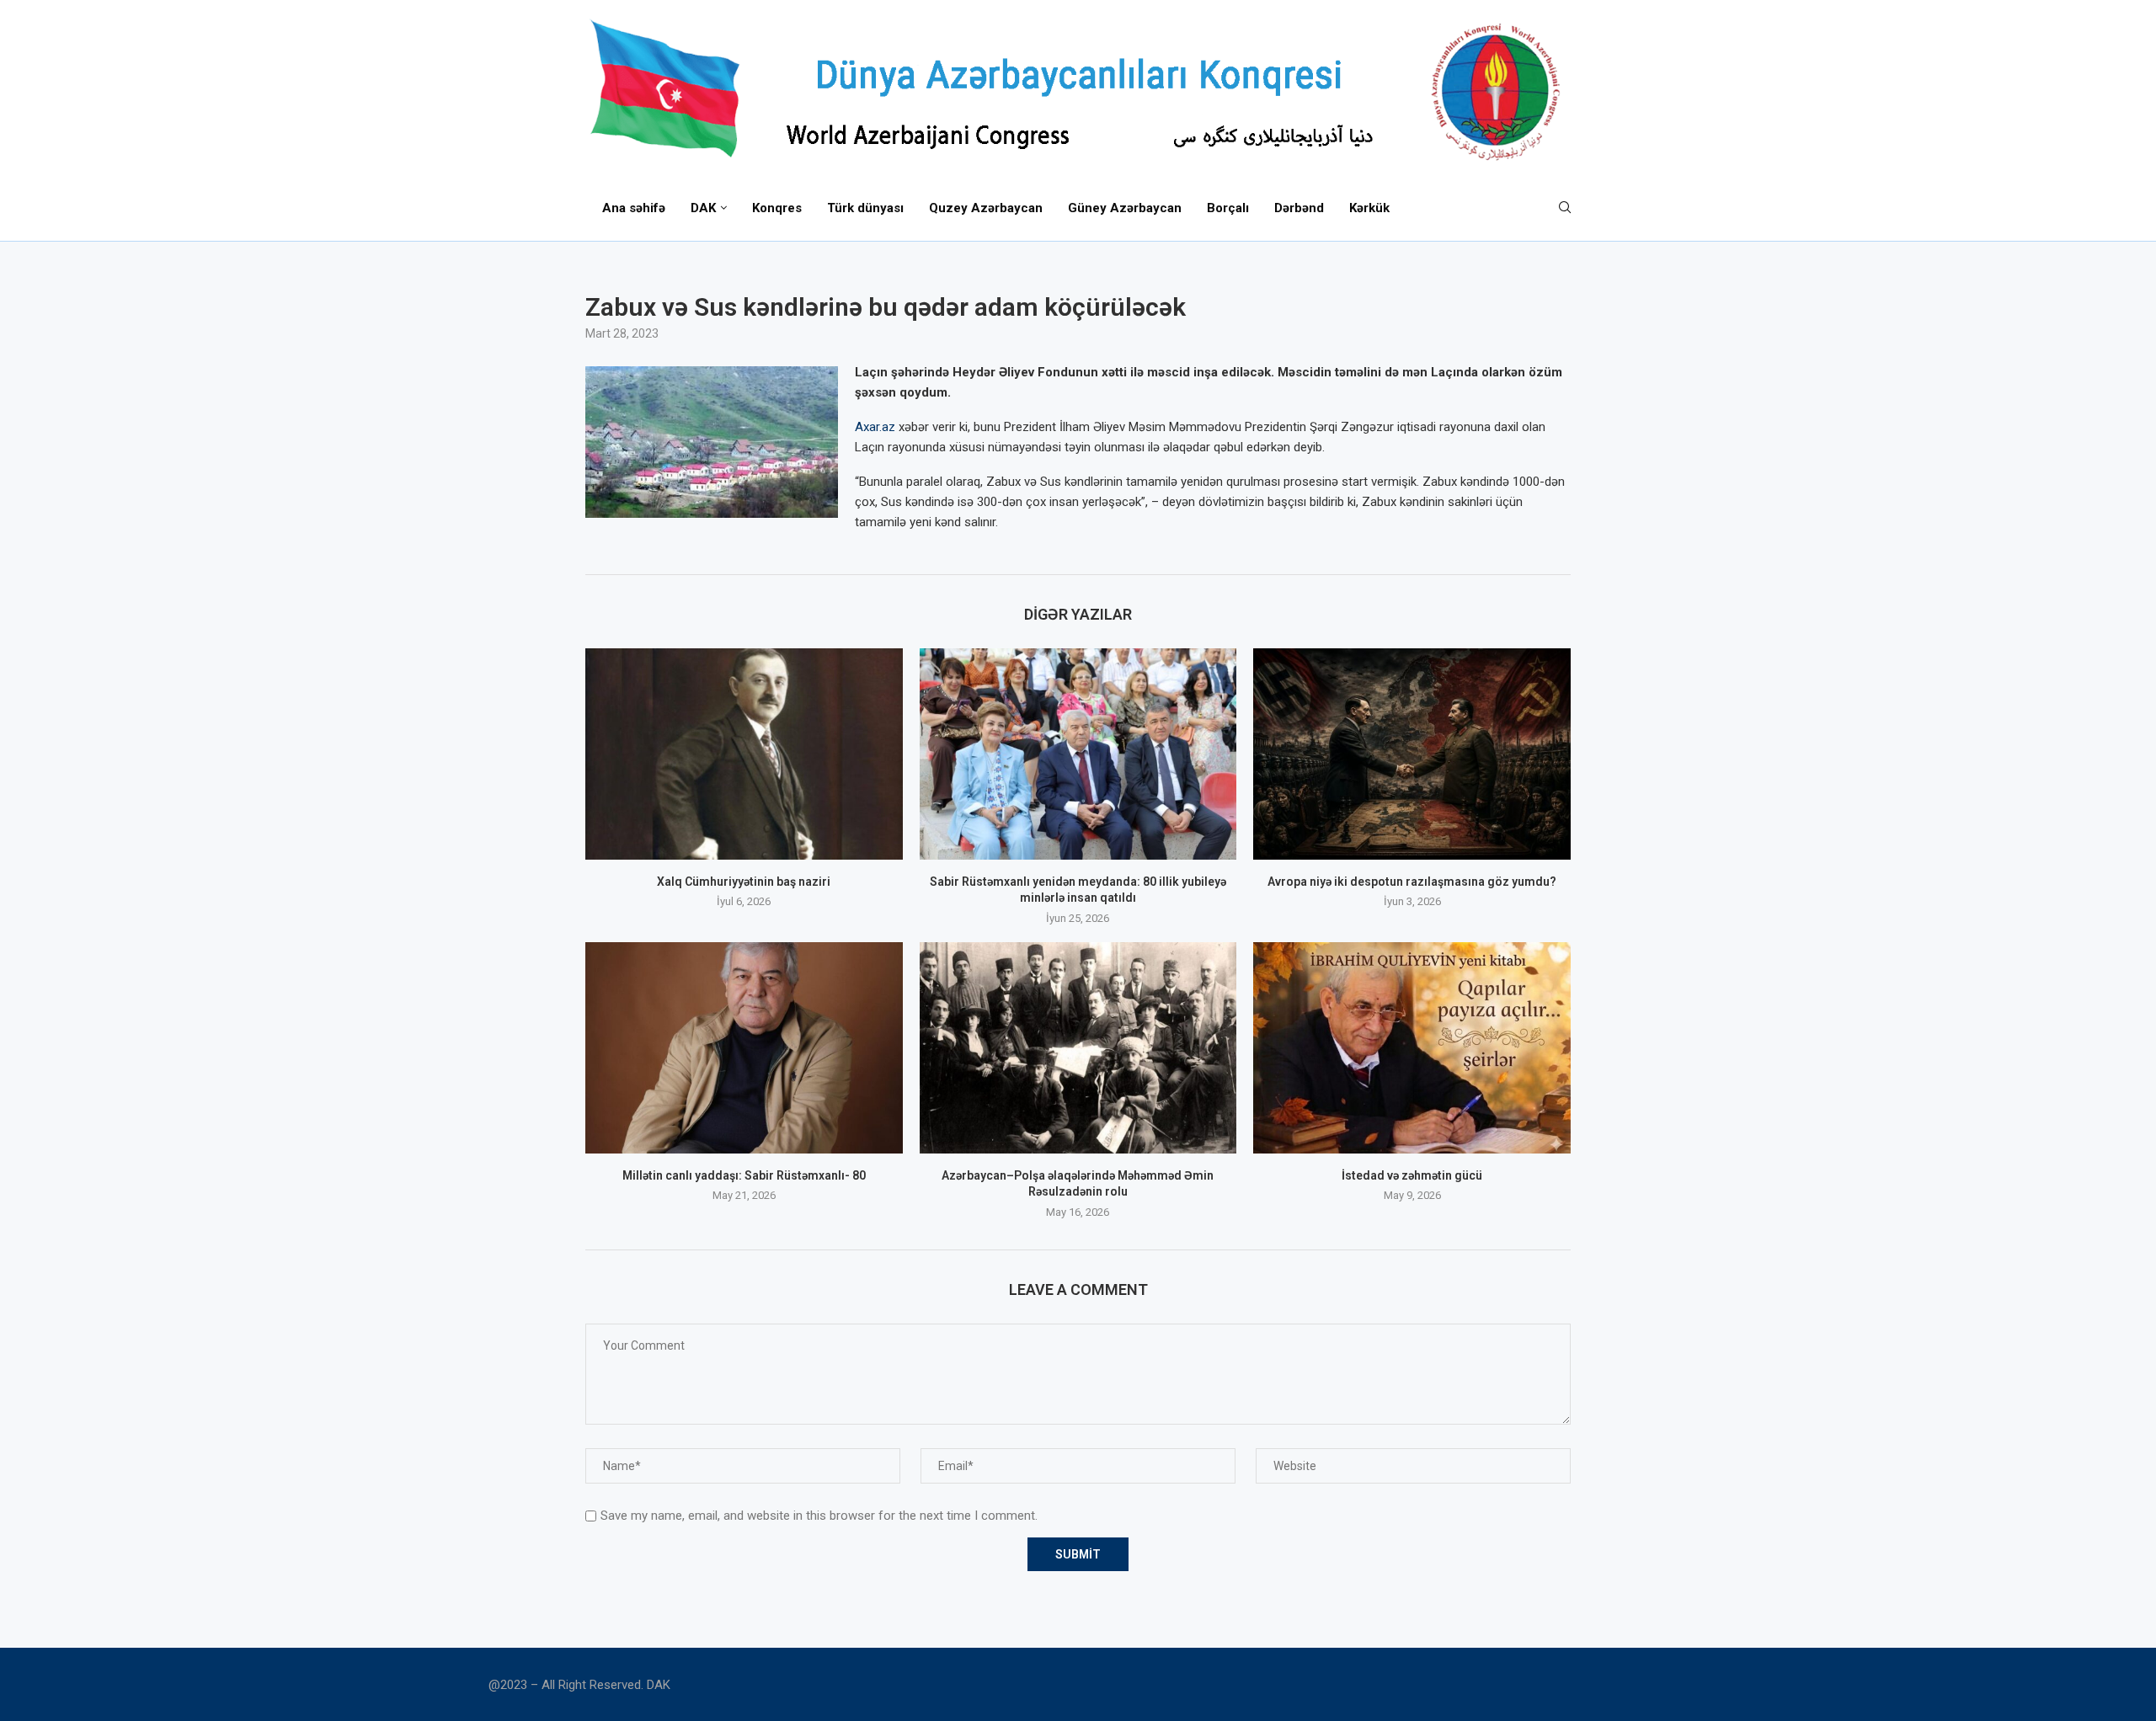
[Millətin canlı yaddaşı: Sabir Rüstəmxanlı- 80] (744, 1048)
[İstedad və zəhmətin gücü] (1412, 1048)
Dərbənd (1299, 208)
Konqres (777, 208)
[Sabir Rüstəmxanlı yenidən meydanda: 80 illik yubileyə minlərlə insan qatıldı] (1078, 754)
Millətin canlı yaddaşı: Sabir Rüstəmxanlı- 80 (744, 1175)
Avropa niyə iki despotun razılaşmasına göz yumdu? (1412, 882)
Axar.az (875, 427)
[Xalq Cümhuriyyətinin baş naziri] (744, 754)
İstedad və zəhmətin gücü (1412, 1175)
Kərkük (1369, 208)
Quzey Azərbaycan (986, 208)
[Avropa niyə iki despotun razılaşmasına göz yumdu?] (1412, 754)
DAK (703, 208)
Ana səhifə (634, 208)
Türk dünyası (865, 208)
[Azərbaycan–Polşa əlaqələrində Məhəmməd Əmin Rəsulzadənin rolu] (1078, 1048)
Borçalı (1228, 208)
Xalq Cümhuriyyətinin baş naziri (744, 882)
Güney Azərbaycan (1125, 208)
